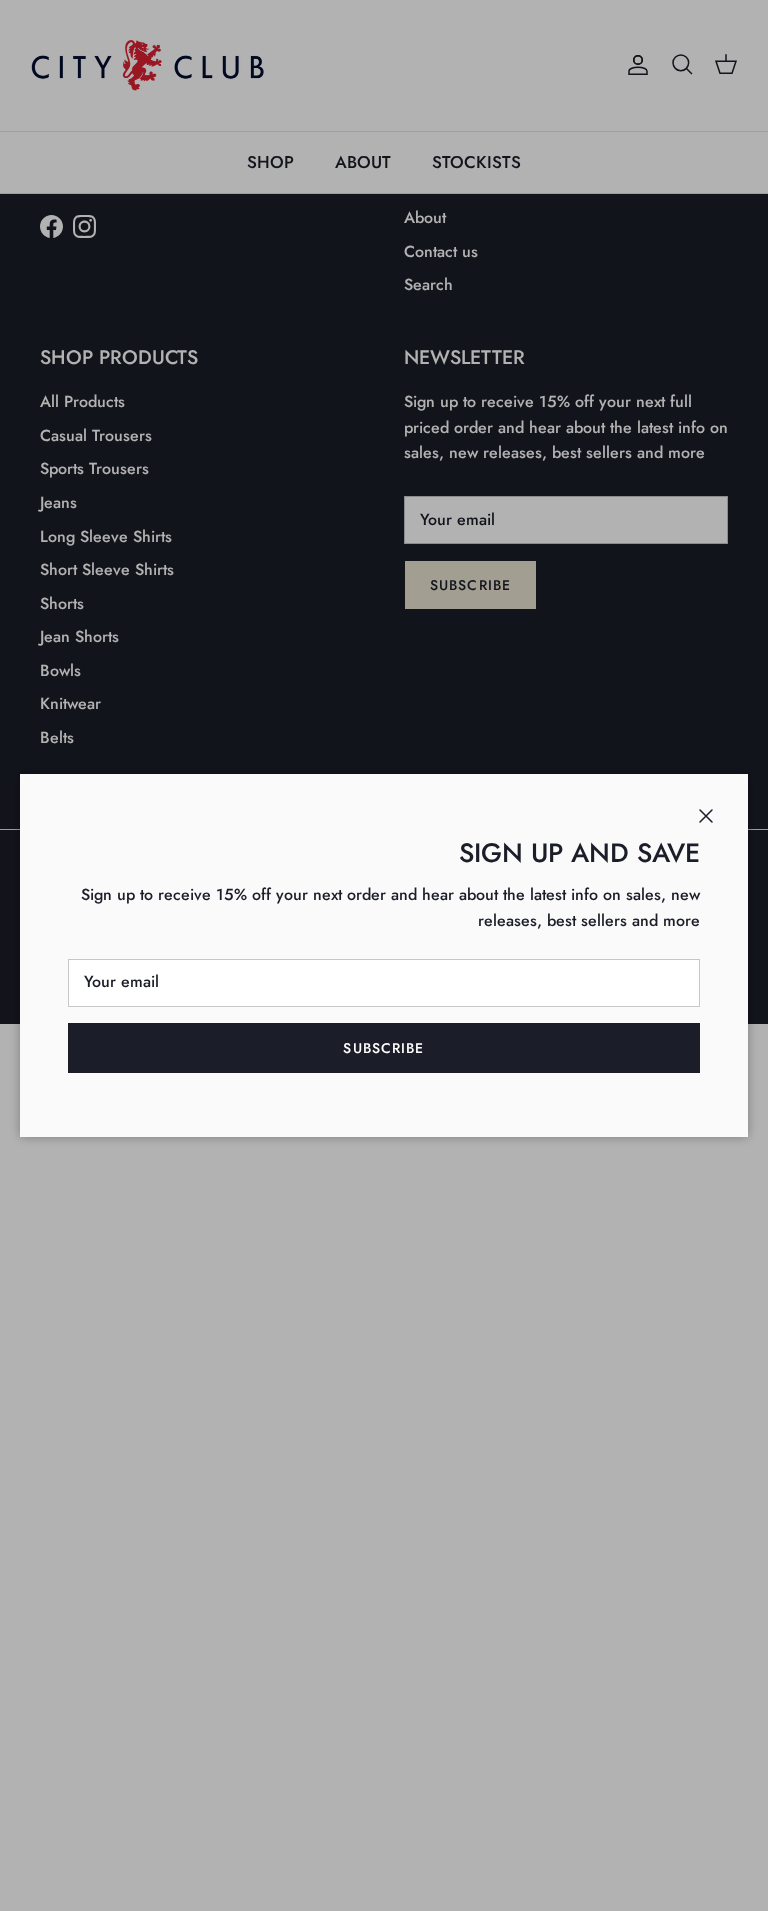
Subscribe (383, 1048)
